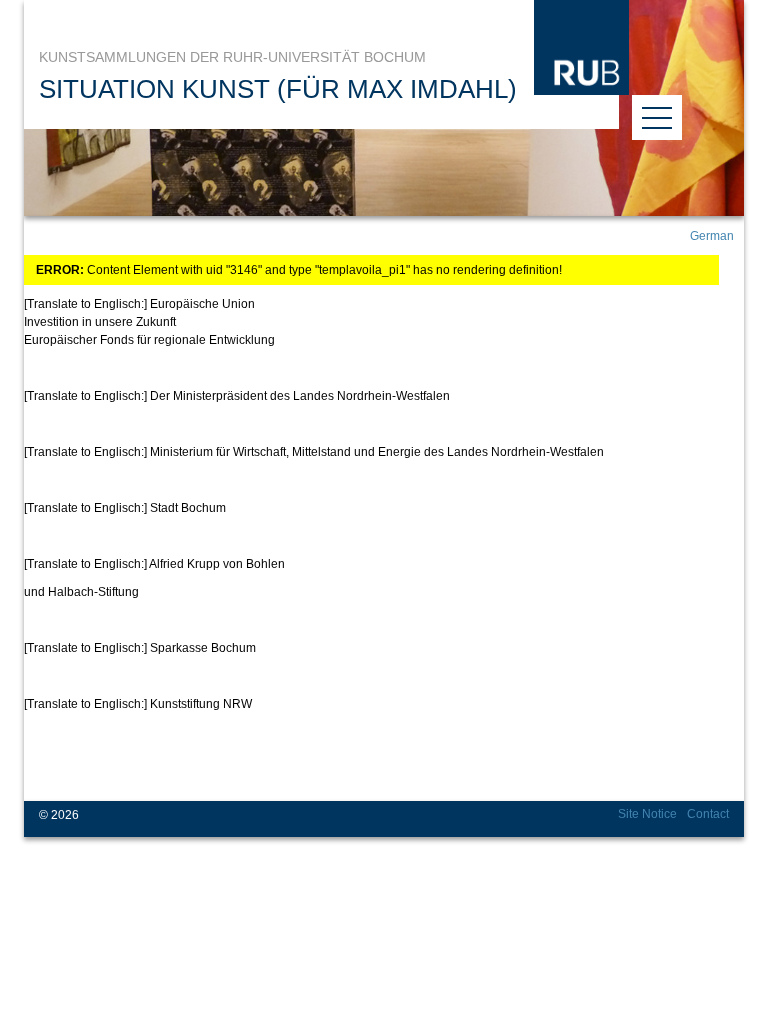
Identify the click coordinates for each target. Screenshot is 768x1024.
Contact (708, 814)
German (712, 236)
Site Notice (647, 814)
